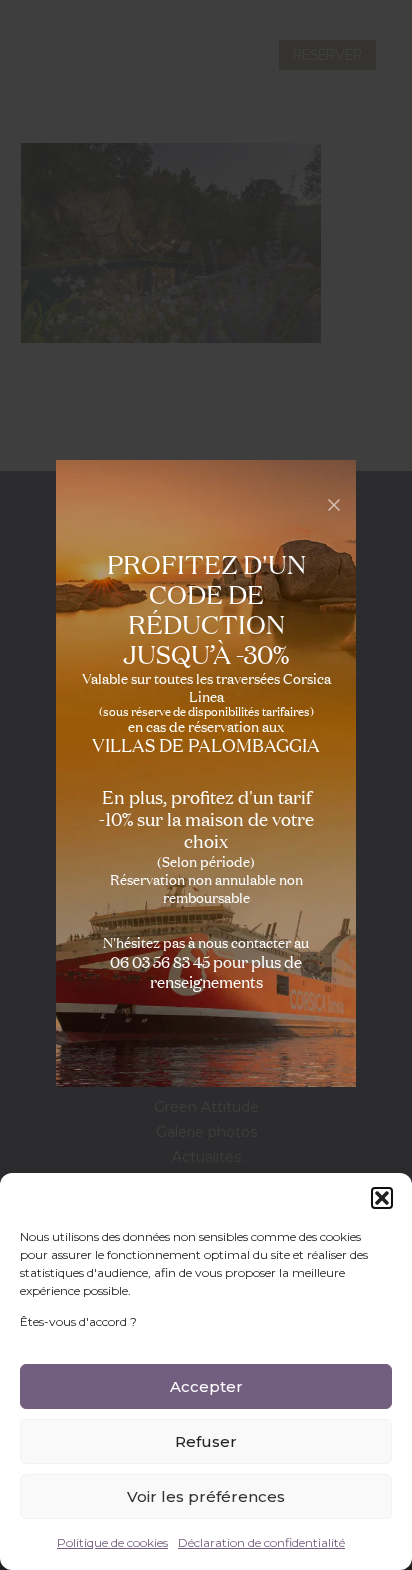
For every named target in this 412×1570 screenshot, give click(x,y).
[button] (382, 1198)
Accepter (206, 1386)
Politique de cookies (112, 1542)
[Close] (334, 505)
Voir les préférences (206, 1496)
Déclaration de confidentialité (261, 1542)
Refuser (206, 1441)
